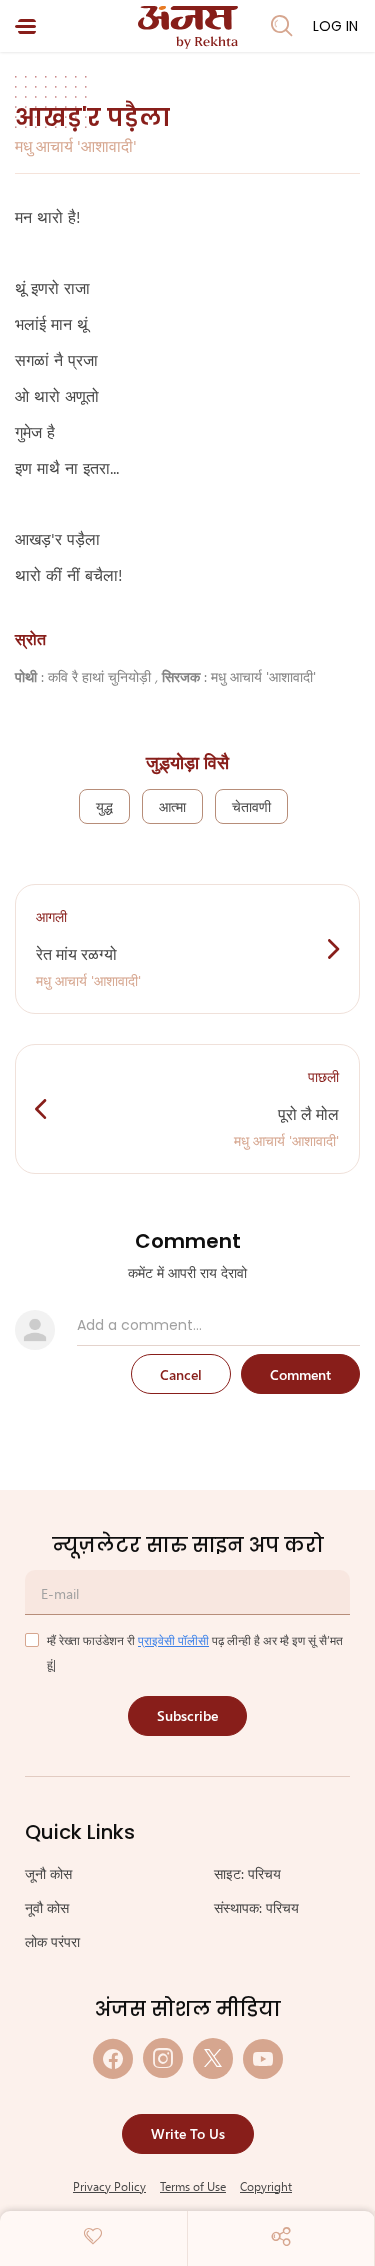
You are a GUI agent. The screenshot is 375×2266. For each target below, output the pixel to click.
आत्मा (172, 806)
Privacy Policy (109, 2186)
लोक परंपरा (52, 1941)
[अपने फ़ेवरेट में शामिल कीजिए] (93, 2236)
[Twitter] (213, 2058)
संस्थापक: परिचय (256, 1907)
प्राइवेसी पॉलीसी (173, 1640)
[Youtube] (263, 2058)
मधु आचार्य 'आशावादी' (76, 145)
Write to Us (188, 2133)
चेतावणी (251, 806)
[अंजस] (188, 27)
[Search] (282, 26)
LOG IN (335, 26)
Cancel (181, 1374)
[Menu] (25, 26)
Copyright (266, 2186)
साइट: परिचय (247, 1873)
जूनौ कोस (48, 1873)
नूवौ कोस (47, 1907)
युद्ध (104, 806)
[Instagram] (163, 2058)
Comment (300, 1374)
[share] (281, 2236)
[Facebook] (113, 2058)
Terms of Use (193, 2186)
